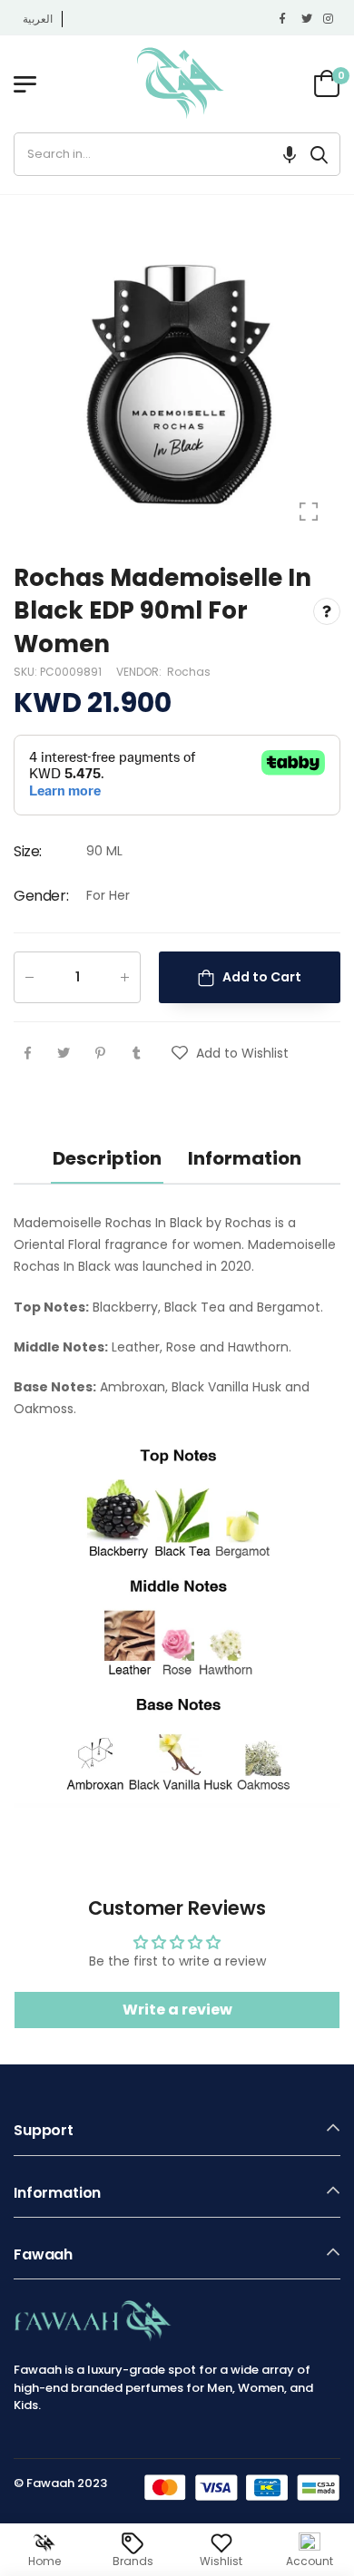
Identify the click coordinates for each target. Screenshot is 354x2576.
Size (28, 851)
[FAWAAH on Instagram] (329, 19)
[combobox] (157, 154)
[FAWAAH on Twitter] (308, 19)
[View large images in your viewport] (309, 512)
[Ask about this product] (327, 610)
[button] (290, 154)
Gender (41, 896)
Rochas (189, 672)
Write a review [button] (177, 2010)
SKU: (27, 672)
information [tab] (245, 1158)
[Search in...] (319, 154)
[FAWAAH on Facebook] (286, 19)
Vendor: (140, 672)
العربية (38, 19)
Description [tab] (107, 1158)
